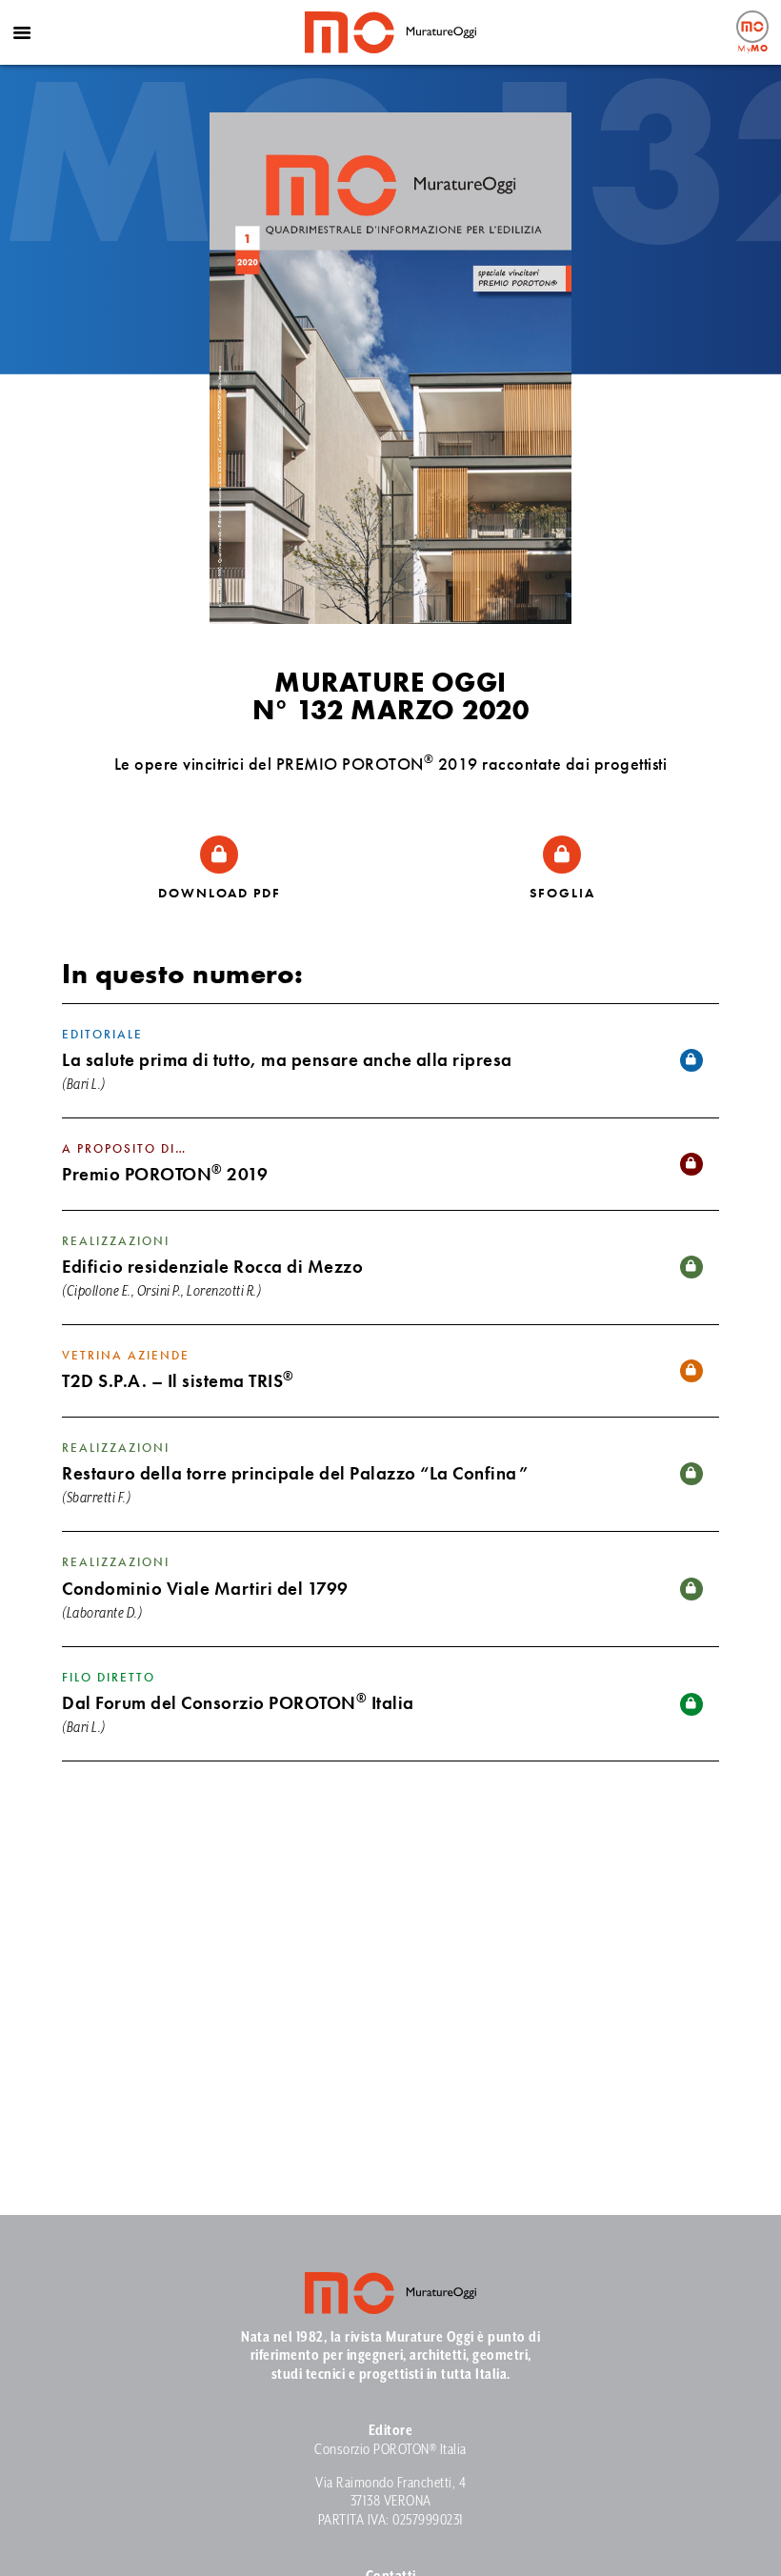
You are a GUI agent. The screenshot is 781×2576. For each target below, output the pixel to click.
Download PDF (220, 893)
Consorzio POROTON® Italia (390, 2450)
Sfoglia (562, 893)
